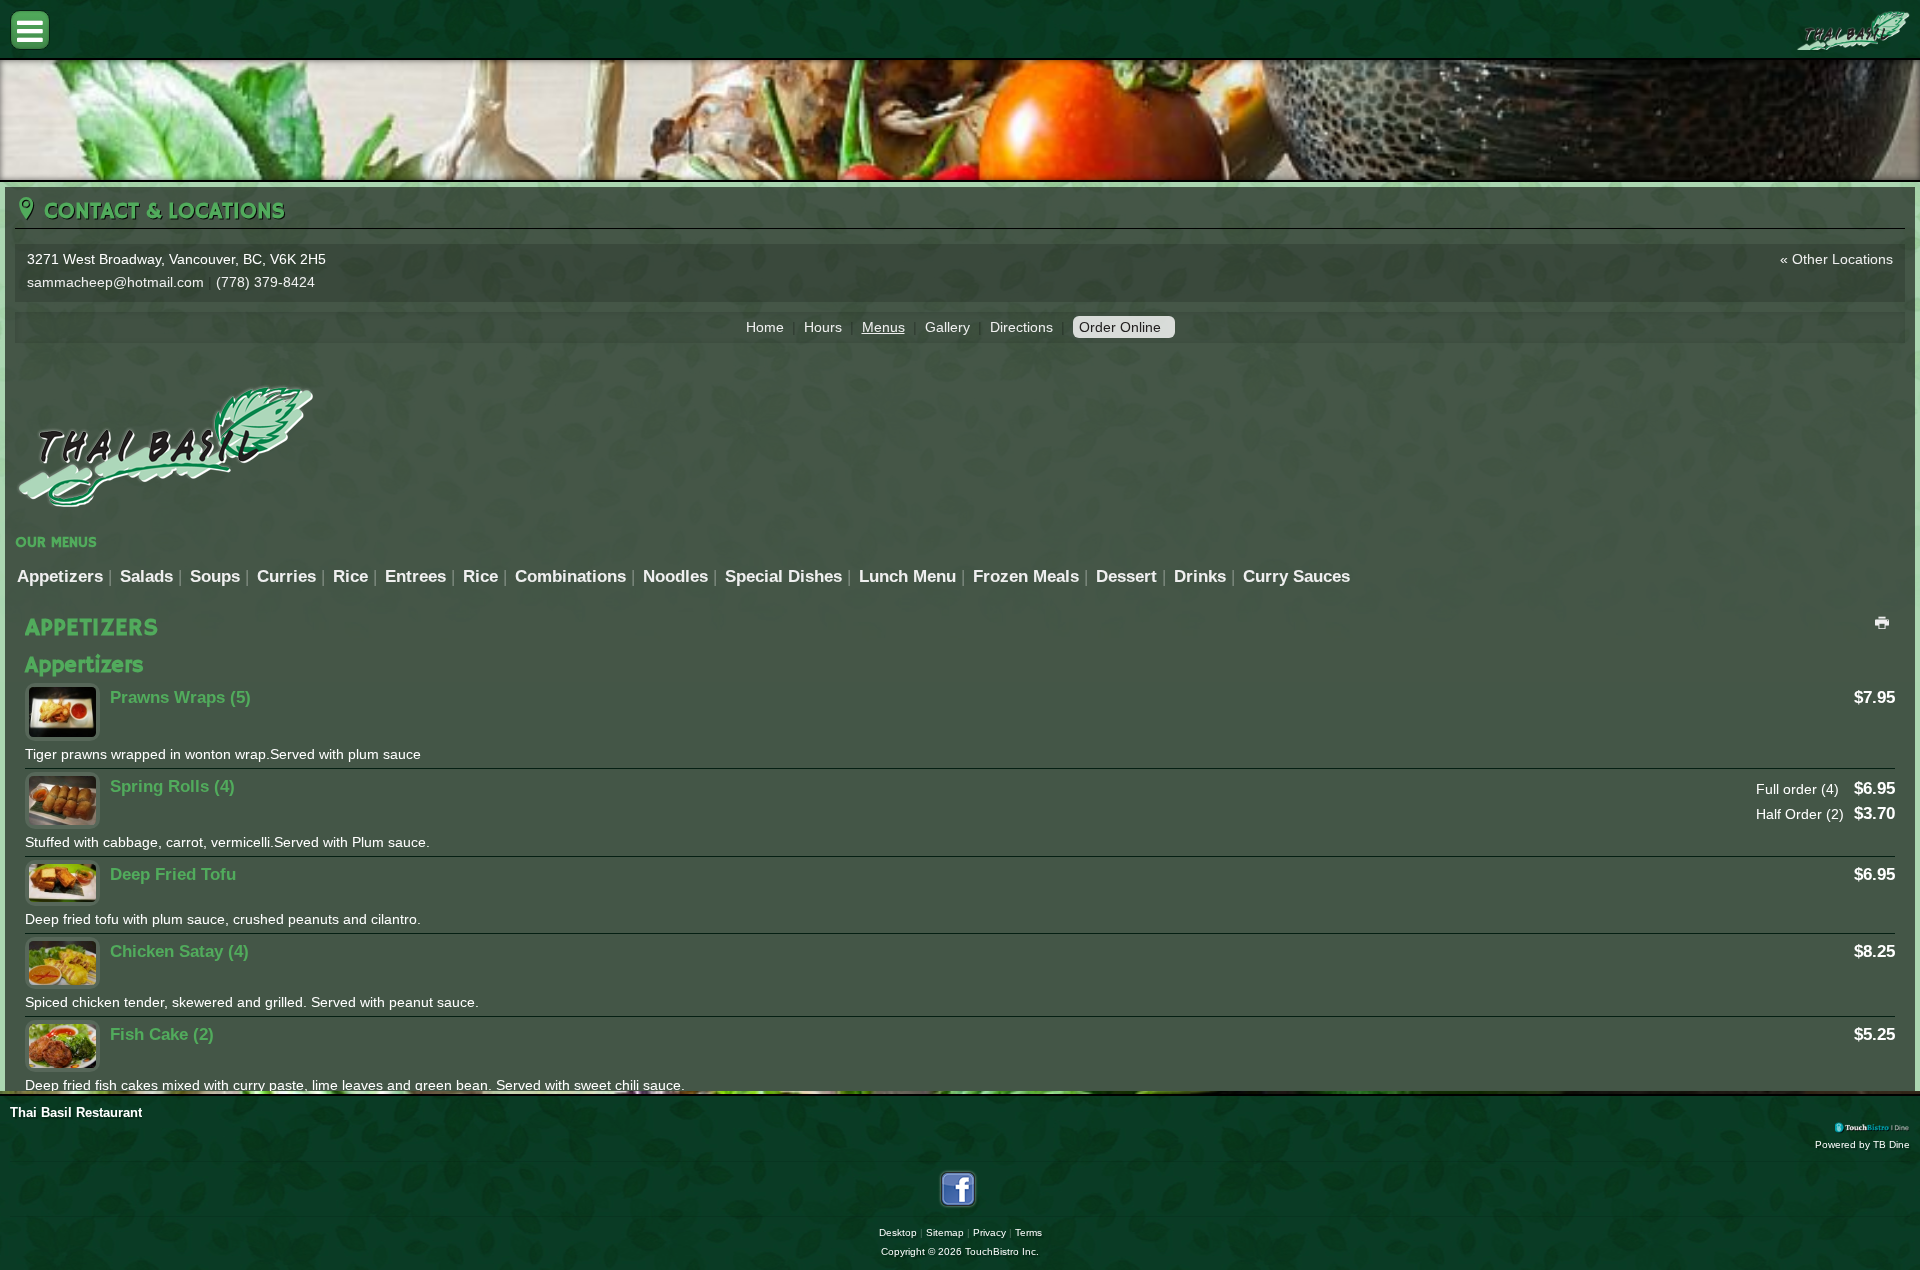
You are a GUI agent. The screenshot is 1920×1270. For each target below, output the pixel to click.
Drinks (1200, 576)
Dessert (1126, 576)
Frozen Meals (1026, 576)
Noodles (675, 576)
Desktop (898, 1232)
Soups (215, 576)
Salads (146, 576)
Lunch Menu (907, 576)
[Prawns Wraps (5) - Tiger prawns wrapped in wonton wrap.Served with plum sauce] (62, 712)
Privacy (989, 1232)
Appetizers (60, 576)
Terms (1028, 1232)
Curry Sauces (1296, 576)
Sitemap (945, 1232)
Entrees (415, 576)
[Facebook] (958, 1189)
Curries (286, 576)
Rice (350, 576)
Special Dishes (783, 576)
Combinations (570, 576)
